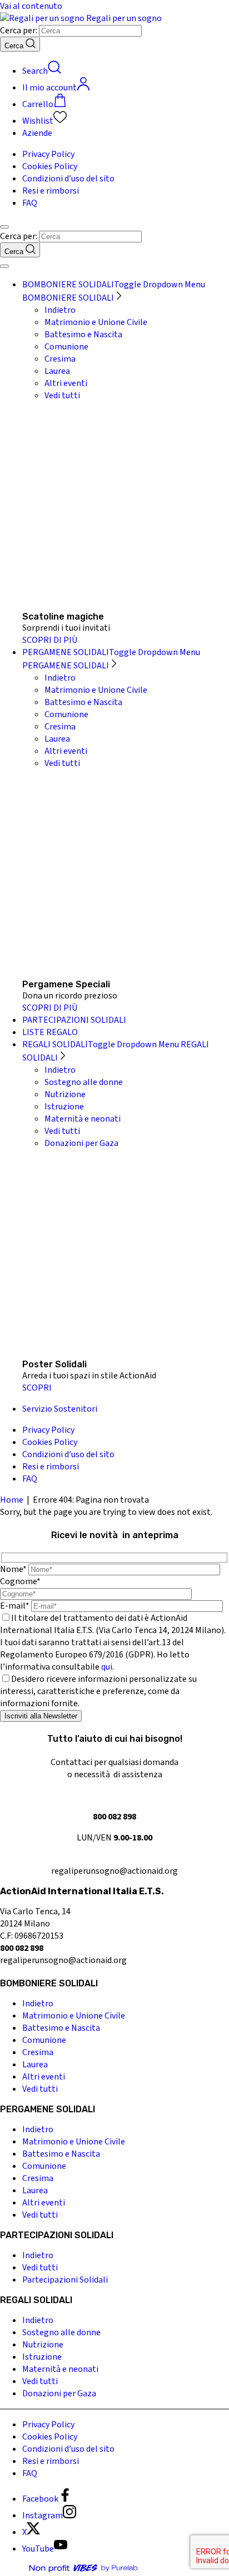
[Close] (4, 266)
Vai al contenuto (31, 6)
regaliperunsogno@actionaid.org (114, 1871)
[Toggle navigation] (4, 227)
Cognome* (20, 1581)
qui (107, 1667)
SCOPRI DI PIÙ (50, 640)
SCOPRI (37, 1388)
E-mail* (15, 1606)
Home (12, 1500)
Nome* (13, 1569)
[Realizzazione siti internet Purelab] (83, 2570)
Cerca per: (19, 31)
